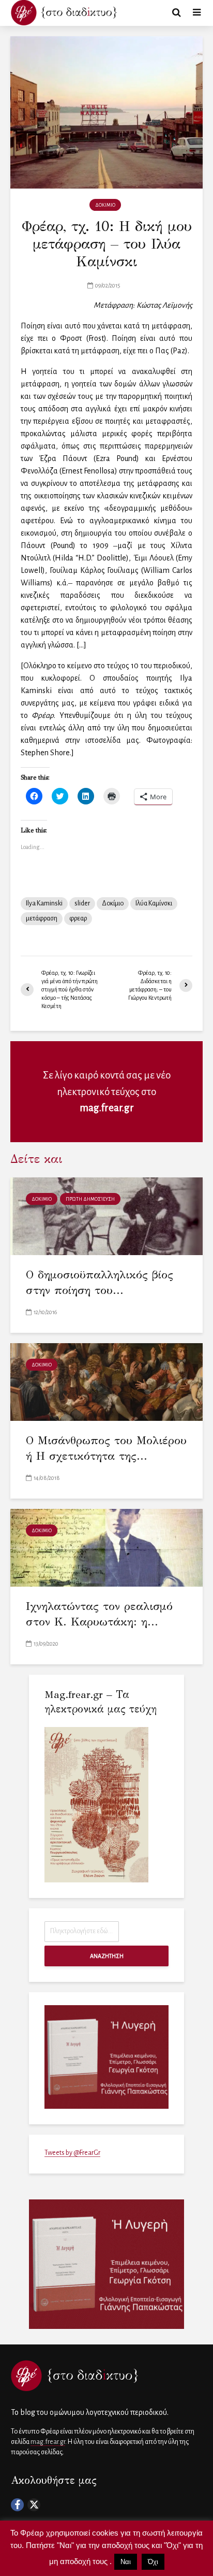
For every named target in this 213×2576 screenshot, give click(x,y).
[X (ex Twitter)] (34, 2505)
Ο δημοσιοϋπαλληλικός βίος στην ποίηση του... (100, 1282)
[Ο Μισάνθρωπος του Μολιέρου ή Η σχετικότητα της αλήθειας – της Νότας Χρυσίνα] (106, 1381)
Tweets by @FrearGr (72, 2153)
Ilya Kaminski (44, 903)
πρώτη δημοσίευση (90, 1199)
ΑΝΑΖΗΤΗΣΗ (107, 1956)
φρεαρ (78, 918)
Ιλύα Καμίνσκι (154, 903)
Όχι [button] (153, 2562)
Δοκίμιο (113, 903)
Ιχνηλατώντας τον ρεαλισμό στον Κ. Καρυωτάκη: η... (99, 1614)
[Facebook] (17, 2505)
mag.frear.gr (107, 1108)
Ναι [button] (126, 2562)
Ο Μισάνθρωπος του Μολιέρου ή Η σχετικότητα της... (106, 1448)
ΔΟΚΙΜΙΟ (105, 205)
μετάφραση (42, 918)
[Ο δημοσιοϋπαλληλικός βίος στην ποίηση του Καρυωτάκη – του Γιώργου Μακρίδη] (106, 1215)
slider (82, 903)
